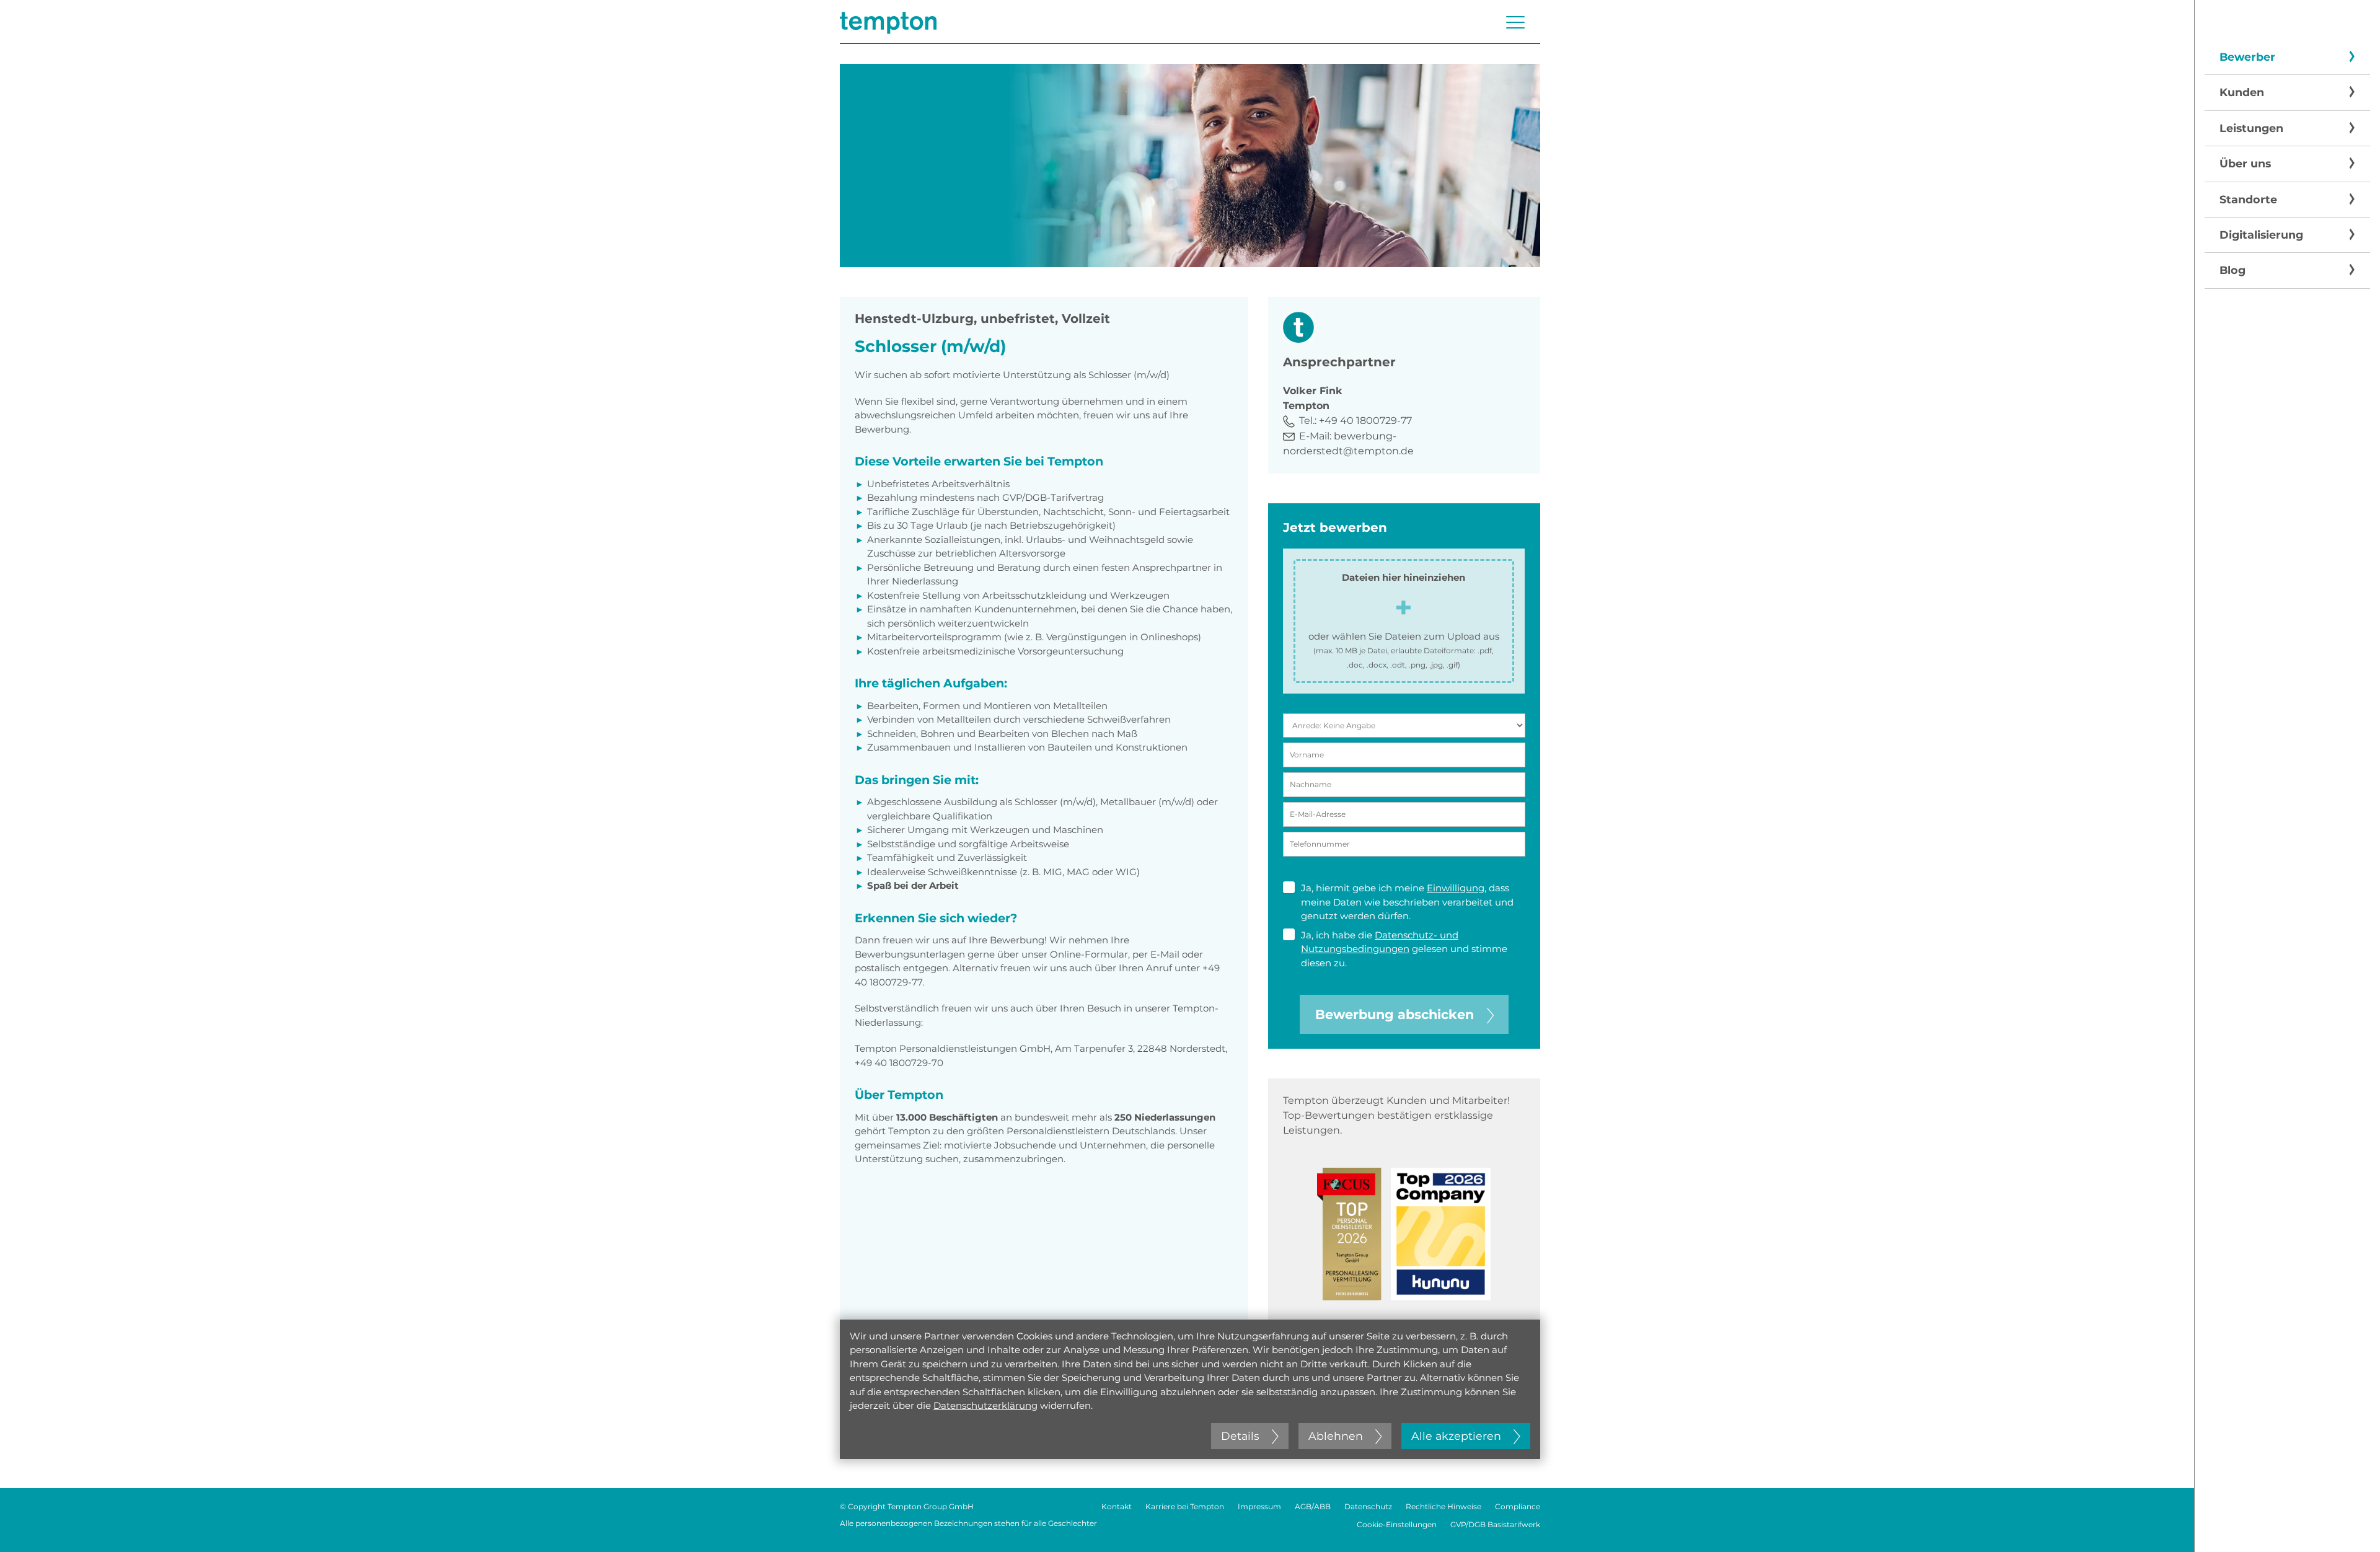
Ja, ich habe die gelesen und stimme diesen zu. (1404, 949)
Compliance (1518, 1506)
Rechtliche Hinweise (1443, 1506)
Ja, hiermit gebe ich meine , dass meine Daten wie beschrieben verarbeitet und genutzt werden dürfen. (1407, 902)
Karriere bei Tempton (1185, 1506)
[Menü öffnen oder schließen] (1515, 22)
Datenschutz (1368, 1506)
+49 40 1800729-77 (1365, 421)
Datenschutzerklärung (985, 1405)
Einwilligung (1456, 888)
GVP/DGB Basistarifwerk (1495, 1524)
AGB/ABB (1313, 1506)
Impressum (1259, 1506)
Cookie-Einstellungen (1397, 1524)
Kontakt (1117, 1506)
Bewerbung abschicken (1395, 1014)
